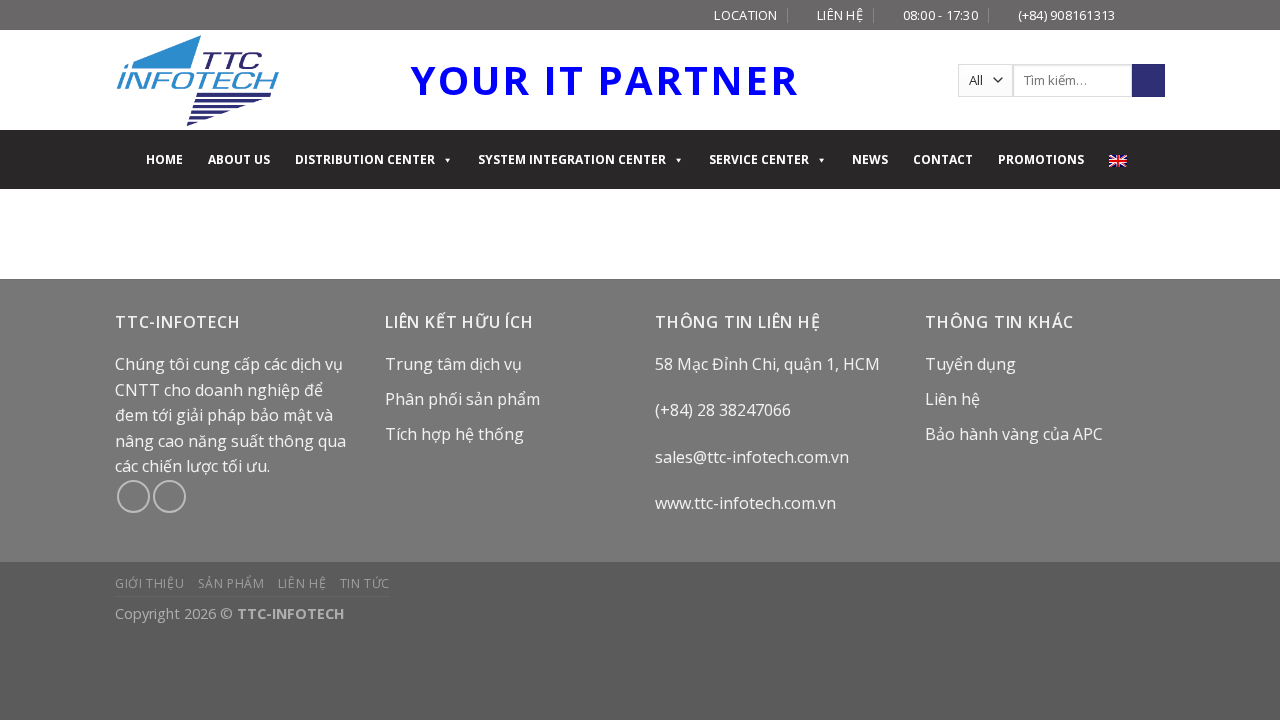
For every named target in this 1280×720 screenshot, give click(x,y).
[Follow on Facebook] (1136, 15)
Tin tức (365, 583)
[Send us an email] (1155, 15)
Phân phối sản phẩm (462, 399)
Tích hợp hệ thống (454, 434)
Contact (943, 159)
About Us (239, 159)
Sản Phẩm (231, 583)
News (870, 159)
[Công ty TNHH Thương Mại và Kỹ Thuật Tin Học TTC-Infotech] (198, 80)
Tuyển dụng (970, 364)
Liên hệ (952, 399)
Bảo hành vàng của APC (1014, 434)
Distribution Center (365, 159)
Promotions (1041, 159)
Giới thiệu (149, 583)
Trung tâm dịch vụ (453, 364)
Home (164, 159)
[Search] (1148, 81)
